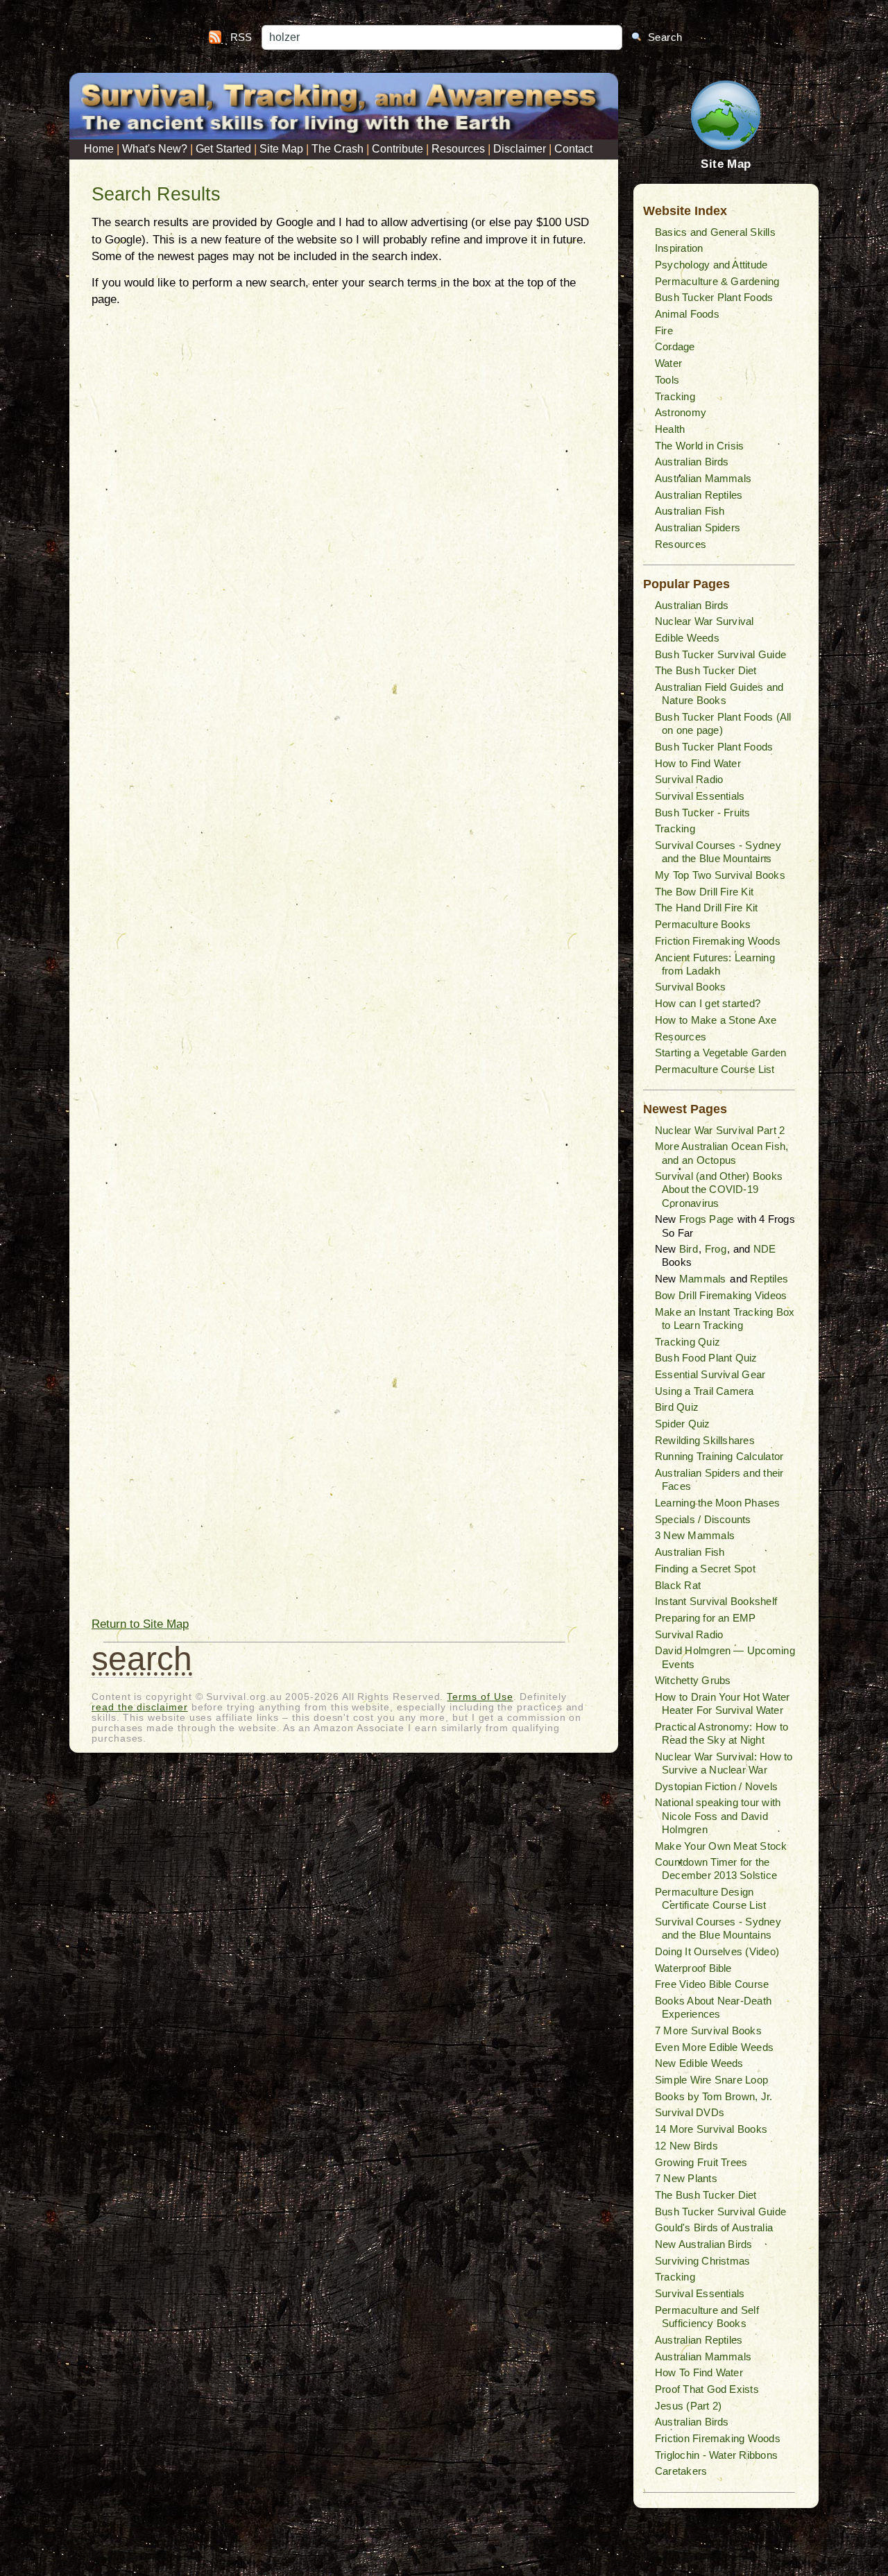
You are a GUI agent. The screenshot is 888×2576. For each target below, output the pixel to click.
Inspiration (679, 248)
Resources (458, 149)
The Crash (338, 149)
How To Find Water (699, 2372)
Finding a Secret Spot (705, 1569)
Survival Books (690, 987)
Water (668, 363)
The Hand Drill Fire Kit (707, 908)
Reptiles (769, 1279)
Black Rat (678, 1585)
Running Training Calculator (719, 1456)
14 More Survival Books (711, 2129)
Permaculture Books (703, 924)
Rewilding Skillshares (705, 1440)
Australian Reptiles (699, 495)
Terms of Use (480, 1697)
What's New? (155, 149)
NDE (765, 1249)
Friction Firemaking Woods (718, 941)
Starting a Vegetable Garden (720, 1053)
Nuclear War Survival (705, 621)
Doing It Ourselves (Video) (717, 1951)
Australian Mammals (703, 478)
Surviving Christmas (703, 2261)
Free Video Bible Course (712, 1984)
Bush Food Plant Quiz (706, 1358)
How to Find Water (698, 763)
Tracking (675, 396)
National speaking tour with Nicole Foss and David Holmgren (718, 1815)
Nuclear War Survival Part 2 (720, 1130)
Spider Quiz (683, 1424)
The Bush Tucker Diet (706, 670)
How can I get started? (708, 1003)
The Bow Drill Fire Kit (704, 892)
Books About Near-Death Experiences (713, 2007)
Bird (689, 1249)
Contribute (398, 149)
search (142, 1659)
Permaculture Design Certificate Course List (711, 1898)
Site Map (281, 149)
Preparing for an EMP (706, 1618)
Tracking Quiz (688, 1342)
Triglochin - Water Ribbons (716, 2455)
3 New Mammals (695, 1535)
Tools (667, 380)
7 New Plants (686, 2178)
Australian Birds (692, 462)
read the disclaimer (140, 1707)
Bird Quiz (677, 1407)
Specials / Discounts (703, 1519)
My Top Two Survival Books (720, 875)
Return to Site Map (140, 1624)
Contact (573, 149)
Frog (716, 1249)
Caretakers (681, 2471)
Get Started (223, 149)
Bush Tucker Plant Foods (714, 297)
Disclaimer (520, 149)
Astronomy (681, 412)
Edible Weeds (687, 638)
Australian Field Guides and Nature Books (719, 694)
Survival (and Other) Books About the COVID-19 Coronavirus (719, 1189)
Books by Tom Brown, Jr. (714, 2096)
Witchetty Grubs (693, 1680)
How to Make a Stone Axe (716, 1020)
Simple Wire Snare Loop (711, 2080)
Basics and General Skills (715, 232)
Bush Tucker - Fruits (703, 813)
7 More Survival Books (708, 2030)
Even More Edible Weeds (714, 2047)
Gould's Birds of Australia (714, 2227)
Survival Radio (689, 779)
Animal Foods (687, 314)
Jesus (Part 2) (688, 2406)
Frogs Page (706, 1219)
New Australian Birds (704, 2244)
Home (99, 149)
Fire (664, 330)
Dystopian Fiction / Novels (716, 1786)
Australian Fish (690, 511)
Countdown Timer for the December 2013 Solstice (716, 1869)
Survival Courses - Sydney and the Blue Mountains (718, 852)
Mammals (703, 1279)
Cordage (675, 346)
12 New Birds (686, 2146)
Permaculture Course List (715, 1069)
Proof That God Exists (707, 2389)
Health (670, 429)
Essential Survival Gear (710, 1374)
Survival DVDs (690, 2112)
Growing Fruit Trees (701, 2162)
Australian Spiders (698, 527)
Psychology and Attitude (711, 265)
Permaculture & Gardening (717, 281)
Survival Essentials (700, 796)
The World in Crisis (700, 446)
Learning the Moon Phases (718, 1503)
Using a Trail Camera (705, 1391)
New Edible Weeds (699, 2063)
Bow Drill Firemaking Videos (721, 1295)
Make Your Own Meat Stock (721, 1846)
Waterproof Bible (693, 1968)
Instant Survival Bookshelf (716, 1601)
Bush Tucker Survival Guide (720, 654)
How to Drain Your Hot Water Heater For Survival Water (722, 1703)
